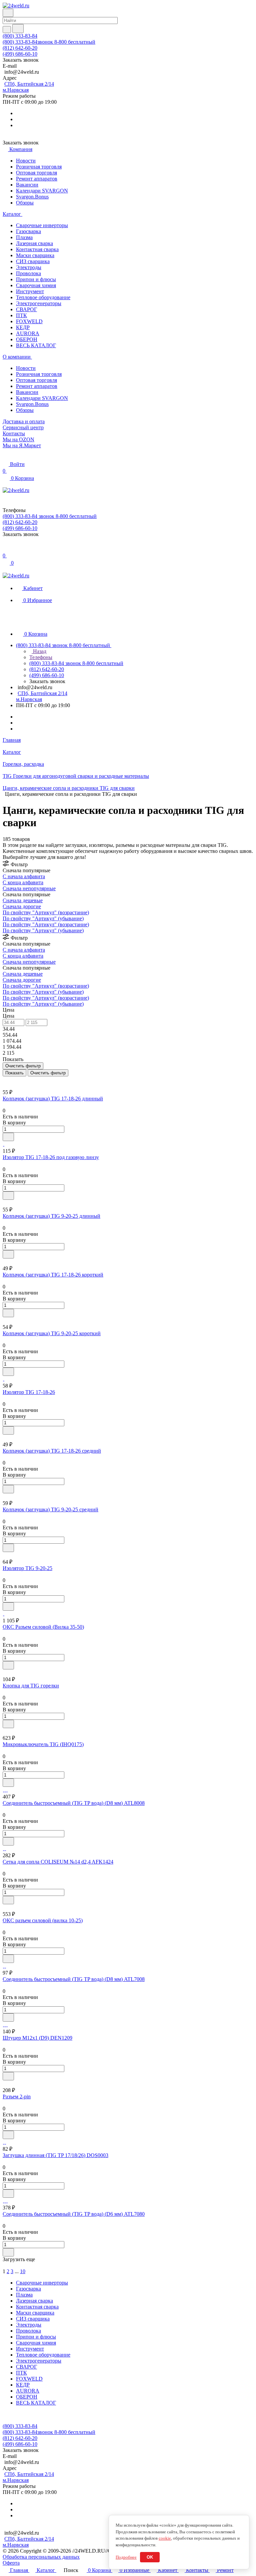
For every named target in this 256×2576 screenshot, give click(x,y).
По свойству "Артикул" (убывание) (43, 918)
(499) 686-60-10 (20, 54)
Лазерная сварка (34, 243)
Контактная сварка (37, 249)
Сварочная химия (36, 285)
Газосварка (28, 231)
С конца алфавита (23, 882)
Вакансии (27, 185)
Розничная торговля (39, 167)
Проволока (28, 273)
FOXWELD (29, 321)
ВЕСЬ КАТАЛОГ (36, 345)
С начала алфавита (24, 876)
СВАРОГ (26, 309)
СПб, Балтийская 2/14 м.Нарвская (28, 87)
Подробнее (126, 2557)
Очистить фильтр (48, 1073)
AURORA (28, 333)
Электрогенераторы (39, 303)
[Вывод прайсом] (14, 1079)
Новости (26, 161)
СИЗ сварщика (33, 261)
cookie (165, 2538)
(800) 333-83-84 (20, 36)
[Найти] (18, 29)
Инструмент (30, 291)
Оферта (11, 2563)
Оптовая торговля (36, 173)
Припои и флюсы (36, 279)
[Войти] (6, 549)
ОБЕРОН (27, 339)
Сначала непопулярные (29, 888)
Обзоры (25, 203)
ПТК (21, 315)
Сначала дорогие (22, 906)
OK (150, 2557)
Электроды (29, 267)
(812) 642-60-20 (20, 48)
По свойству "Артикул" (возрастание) (46, 912)
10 (23, 2271)
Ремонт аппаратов (37, 179)
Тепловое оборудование (43, 297)
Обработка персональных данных (41, 2557)
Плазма (24, 237)
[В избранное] (8, 1137)
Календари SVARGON (42, 191)
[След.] (4, 2265)
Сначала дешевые (23, 900)
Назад (39, 651)
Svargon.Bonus (32, 197)
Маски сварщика (35, 255)
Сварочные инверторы (42, 225)
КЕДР (23, 327)
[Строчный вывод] (9, 1079)
